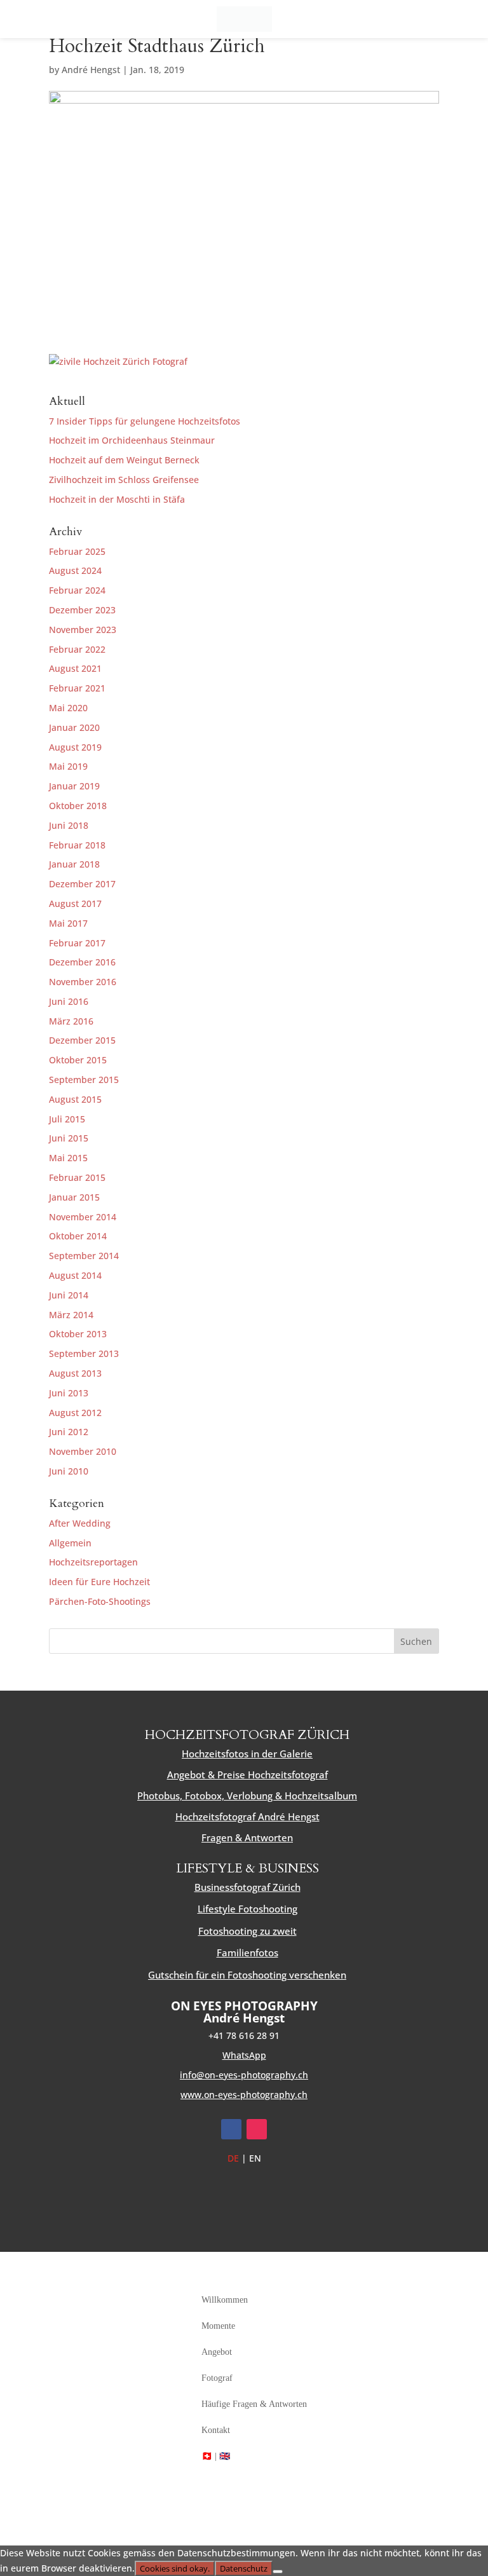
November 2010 (83, 1451)
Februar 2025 (77, 551)
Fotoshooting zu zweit (247, 1931)
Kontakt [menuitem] (216, 2430)
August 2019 (75, 747)
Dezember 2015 (82, 1040)
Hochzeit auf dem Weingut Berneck (124, 460)
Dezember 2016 (82, 962)
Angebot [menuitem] (217, 2352)
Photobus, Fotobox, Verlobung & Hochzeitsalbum (247, 1796)
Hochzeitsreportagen (93, 1562)
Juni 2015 (69, 1138)
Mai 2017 (68, 923)
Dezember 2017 (82, 884)
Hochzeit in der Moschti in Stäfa (117, 499)
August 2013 (75, 1373)
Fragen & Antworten (247, 1837)
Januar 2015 (74, 1197)
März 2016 (71, 1021)
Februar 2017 (77, 943)
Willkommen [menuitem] (225, 2300)
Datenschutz (244, 2568)
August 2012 (75, 1413)
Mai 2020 (68, 708)
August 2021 (75, 668)
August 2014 (75, 1275)
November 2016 (83, 982)
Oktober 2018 (78, 806)
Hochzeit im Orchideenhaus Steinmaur (132, 440)
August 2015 (75, 1099)
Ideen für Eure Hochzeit (99, 1582)
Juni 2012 (69, 1432)
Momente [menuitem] (218, 2326)
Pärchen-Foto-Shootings (100, 1601)
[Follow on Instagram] (257, 2129)
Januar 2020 (74, 727)
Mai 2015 (68, 1158)
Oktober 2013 (78, 1334)
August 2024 (75, 570)
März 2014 (71, 1315)
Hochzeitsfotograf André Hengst (247, 1816)
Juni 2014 (69, 1295)
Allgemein (70, 1543)
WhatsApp (244, 2055)
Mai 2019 (68, 766)
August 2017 (75, 903)
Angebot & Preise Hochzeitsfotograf (247, 1775)
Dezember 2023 (82, 610)
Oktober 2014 (78, 1236)
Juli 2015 (67, 1119)
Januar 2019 (74, 786)
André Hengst (91, 70)
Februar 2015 (77, 1177)
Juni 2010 (69, 1471)
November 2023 (83, 630)
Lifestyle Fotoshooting (247, 1909)
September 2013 (84, 1353)
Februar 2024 (77, 590)
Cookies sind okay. (175, 2568)
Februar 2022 (77, 649)
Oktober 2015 (78, 1060)
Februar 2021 (77, 688)
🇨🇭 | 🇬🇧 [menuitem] (216, 2456)
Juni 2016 (69, 1001)
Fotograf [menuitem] (217, 2378)
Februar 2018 (77, 845)
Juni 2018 (69, 825)
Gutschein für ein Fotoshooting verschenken (247, 1975)
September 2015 (84, 1080)
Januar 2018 (74, 864)
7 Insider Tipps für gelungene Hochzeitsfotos (145, 421)
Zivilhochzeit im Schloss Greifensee (124, 480)
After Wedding (80, 1523)
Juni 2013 (69, 1393)
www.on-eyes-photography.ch (244, 2095)
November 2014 (83, 1217)
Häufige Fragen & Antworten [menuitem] (254, 2404)
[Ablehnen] (278, 2572)
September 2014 (84, 1256)
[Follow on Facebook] (231, 2129)
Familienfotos (247, 1952)
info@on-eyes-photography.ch (244, 2075)
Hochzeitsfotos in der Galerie (247, 1754)
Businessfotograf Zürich (247, 1887)
